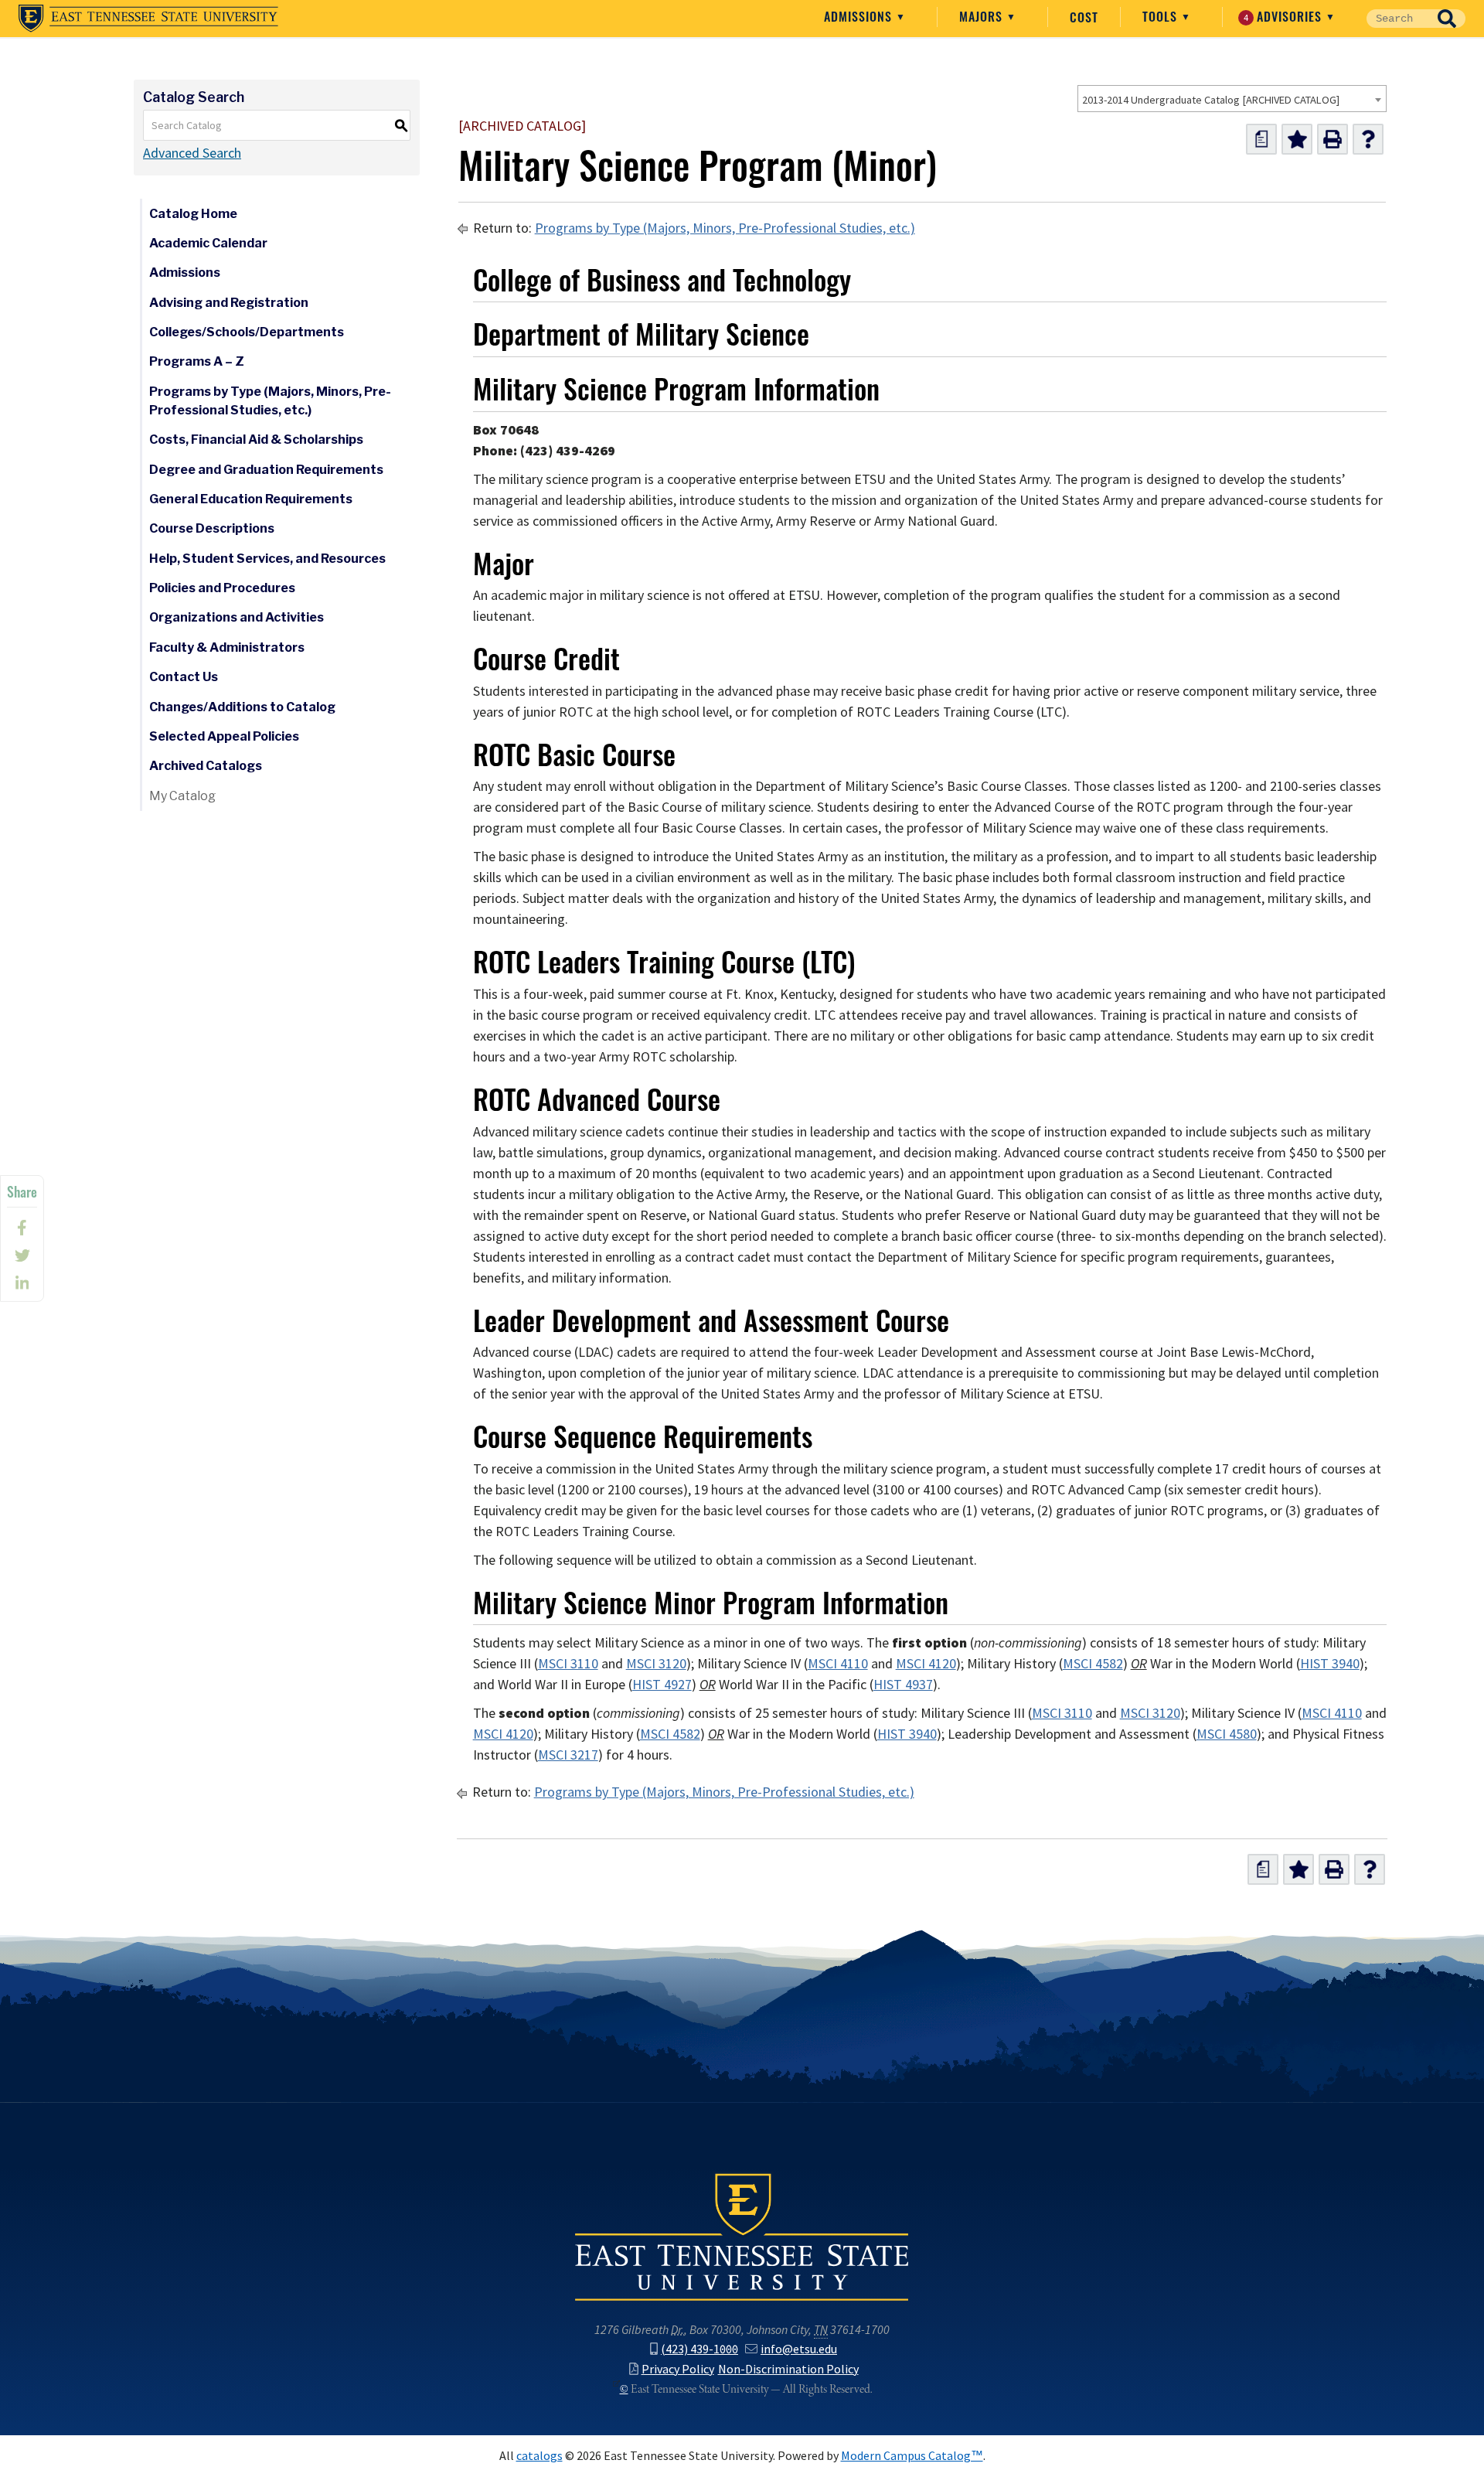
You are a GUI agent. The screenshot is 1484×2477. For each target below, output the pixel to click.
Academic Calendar (208, 243)
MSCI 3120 (656, 1664)
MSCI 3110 (568, 1664)
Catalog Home (193, 214)
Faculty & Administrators (227, 647)
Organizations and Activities (237, 617)
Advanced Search (192, 153)
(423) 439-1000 (699, 2349)
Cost (1084, 17)
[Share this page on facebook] (22, 1228)
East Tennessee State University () (148, 19)
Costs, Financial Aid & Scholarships (256, 440)
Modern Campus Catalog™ (912, 2456)
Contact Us (184, 677)
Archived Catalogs (206, 766)
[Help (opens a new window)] (1368, 139)
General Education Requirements (251, 499)
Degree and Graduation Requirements (266, 470)
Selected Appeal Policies (224, 736)
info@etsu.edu (799, 2349)
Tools (1162, 16)
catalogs (539, 2456)
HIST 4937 (903, 1685)
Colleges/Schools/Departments (247, 332)
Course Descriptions (212, 528)
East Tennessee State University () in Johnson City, (742, 2236)
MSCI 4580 (1227, 1734)
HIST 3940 (1330, 1664)
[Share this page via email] (22, 1283)
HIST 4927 (662, 1685)
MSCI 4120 (926, 1664)
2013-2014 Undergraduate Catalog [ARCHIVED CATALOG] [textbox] (1211, 100)
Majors (983, 16)
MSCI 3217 (568, 1755)
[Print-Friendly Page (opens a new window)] (1333, 139)
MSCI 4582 (1093, 1664)
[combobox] (1232, 99)
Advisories (1285, 16)
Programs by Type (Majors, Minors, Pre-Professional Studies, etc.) (270, 401)
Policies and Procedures (222, 588)
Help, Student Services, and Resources (267, 559)
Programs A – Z (197, 361)
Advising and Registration (229, 303)
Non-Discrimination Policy (788, 2369)
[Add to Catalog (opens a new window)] (1297, 139)
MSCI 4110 (838, 1664)
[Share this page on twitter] (22, 1256)
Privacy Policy (678, 2369)
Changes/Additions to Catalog (242, 707)
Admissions (860, 16)
